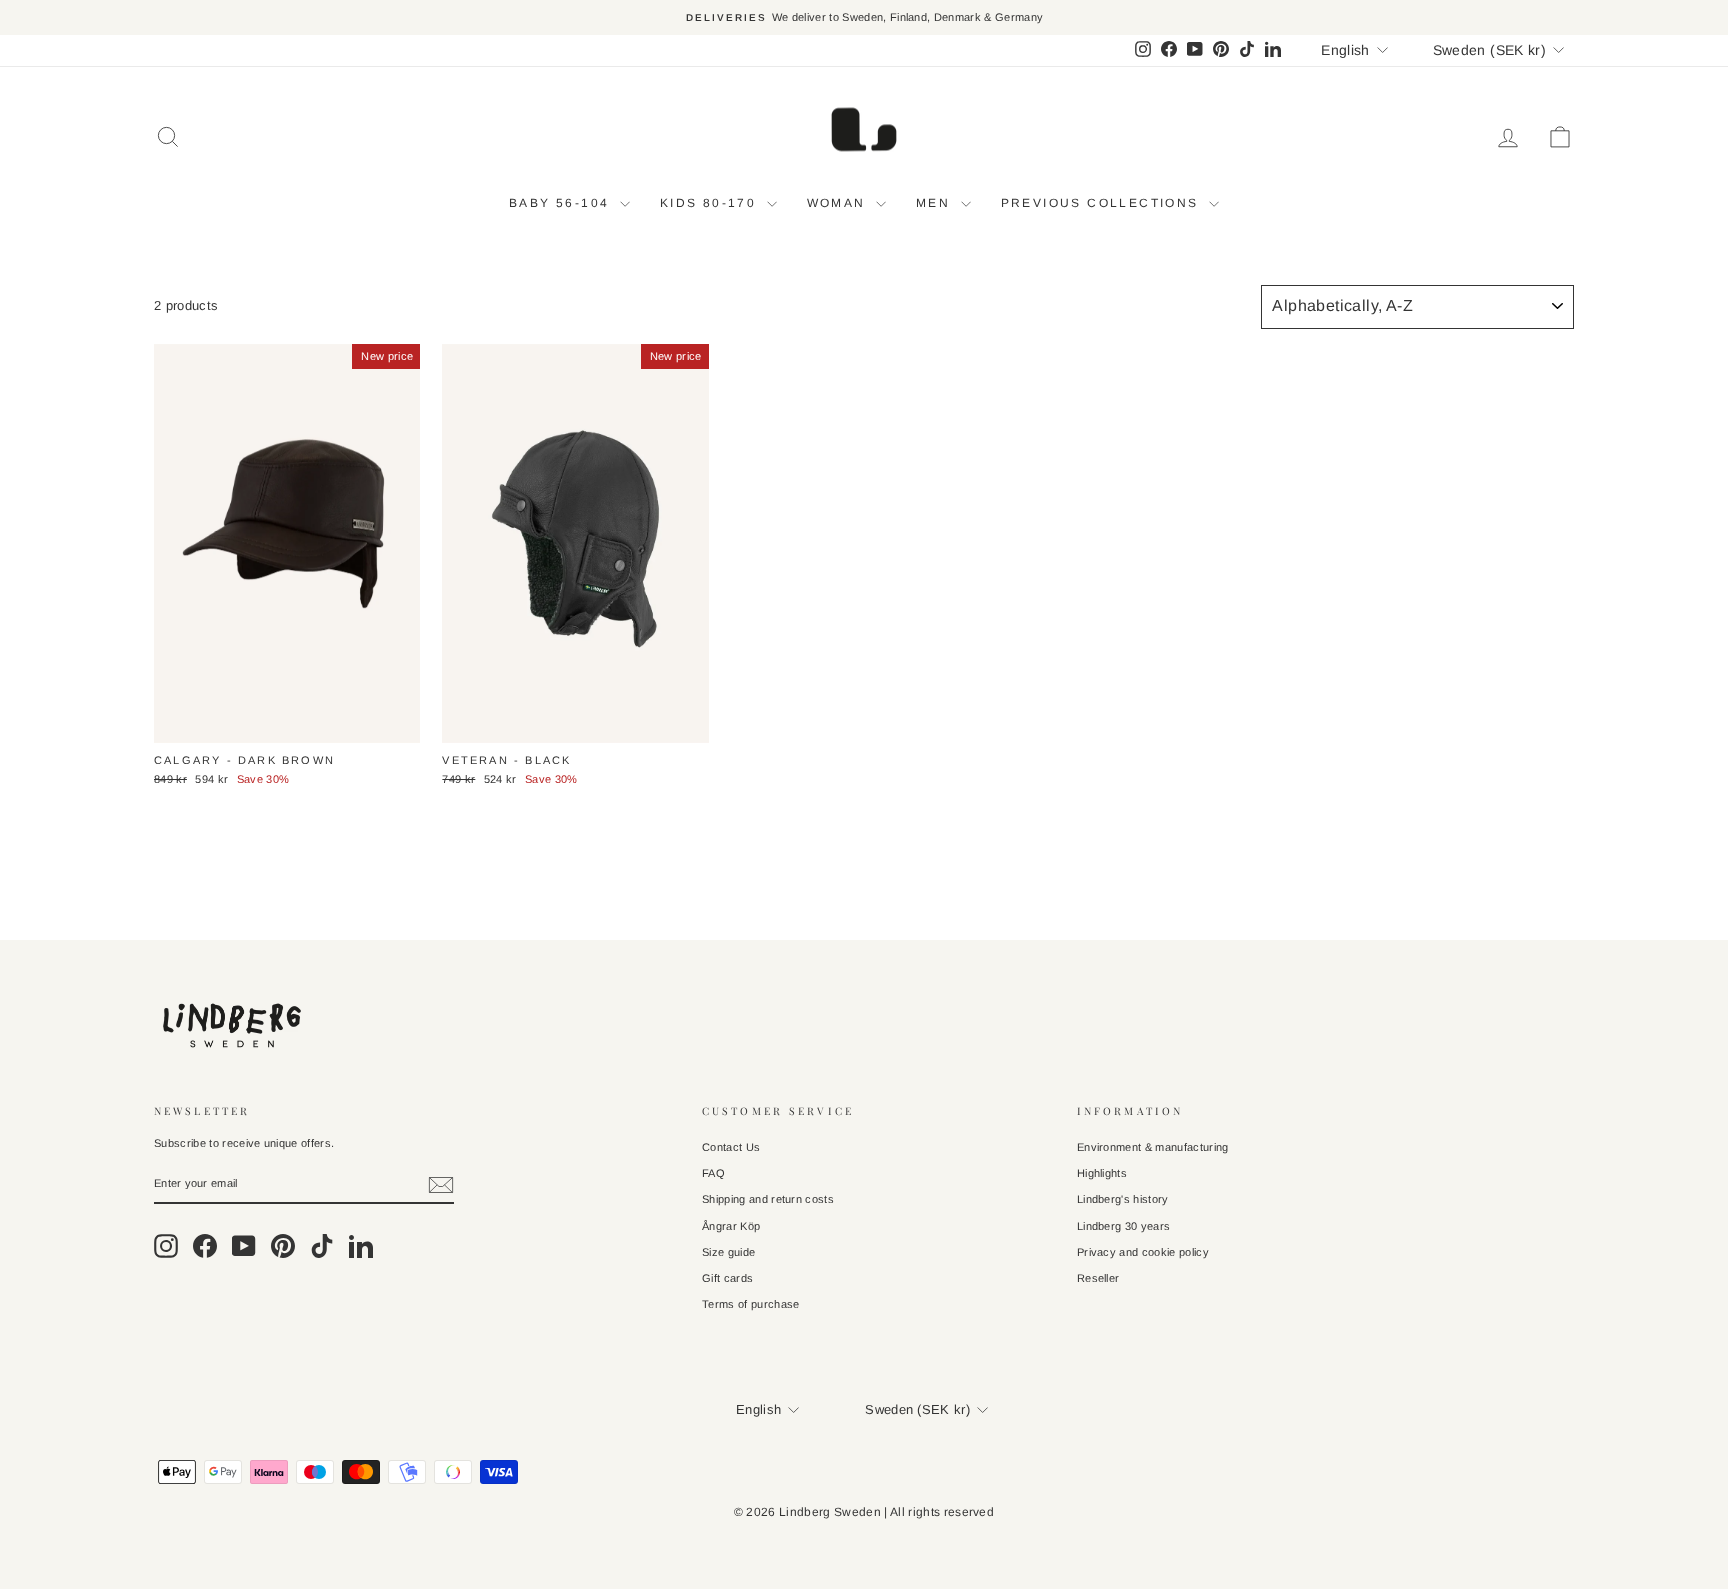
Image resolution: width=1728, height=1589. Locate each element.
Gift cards (727, 1278)
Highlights (1102, 1173)
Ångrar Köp (731, 1226)
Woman (839, 203)
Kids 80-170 (711, 203)
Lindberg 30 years (1124, 1226)
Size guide (728, 1252)
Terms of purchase (751, 1304)
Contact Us (731, 1147)
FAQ (713, 1173)
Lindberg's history (1123, 1199)
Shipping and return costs (768, 1199)
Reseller (1098, 1278)
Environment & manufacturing (1153, 1147)
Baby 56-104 (562, 203)
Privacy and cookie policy (1143, 1252)
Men (936, 203)
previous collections (1102, 203)
